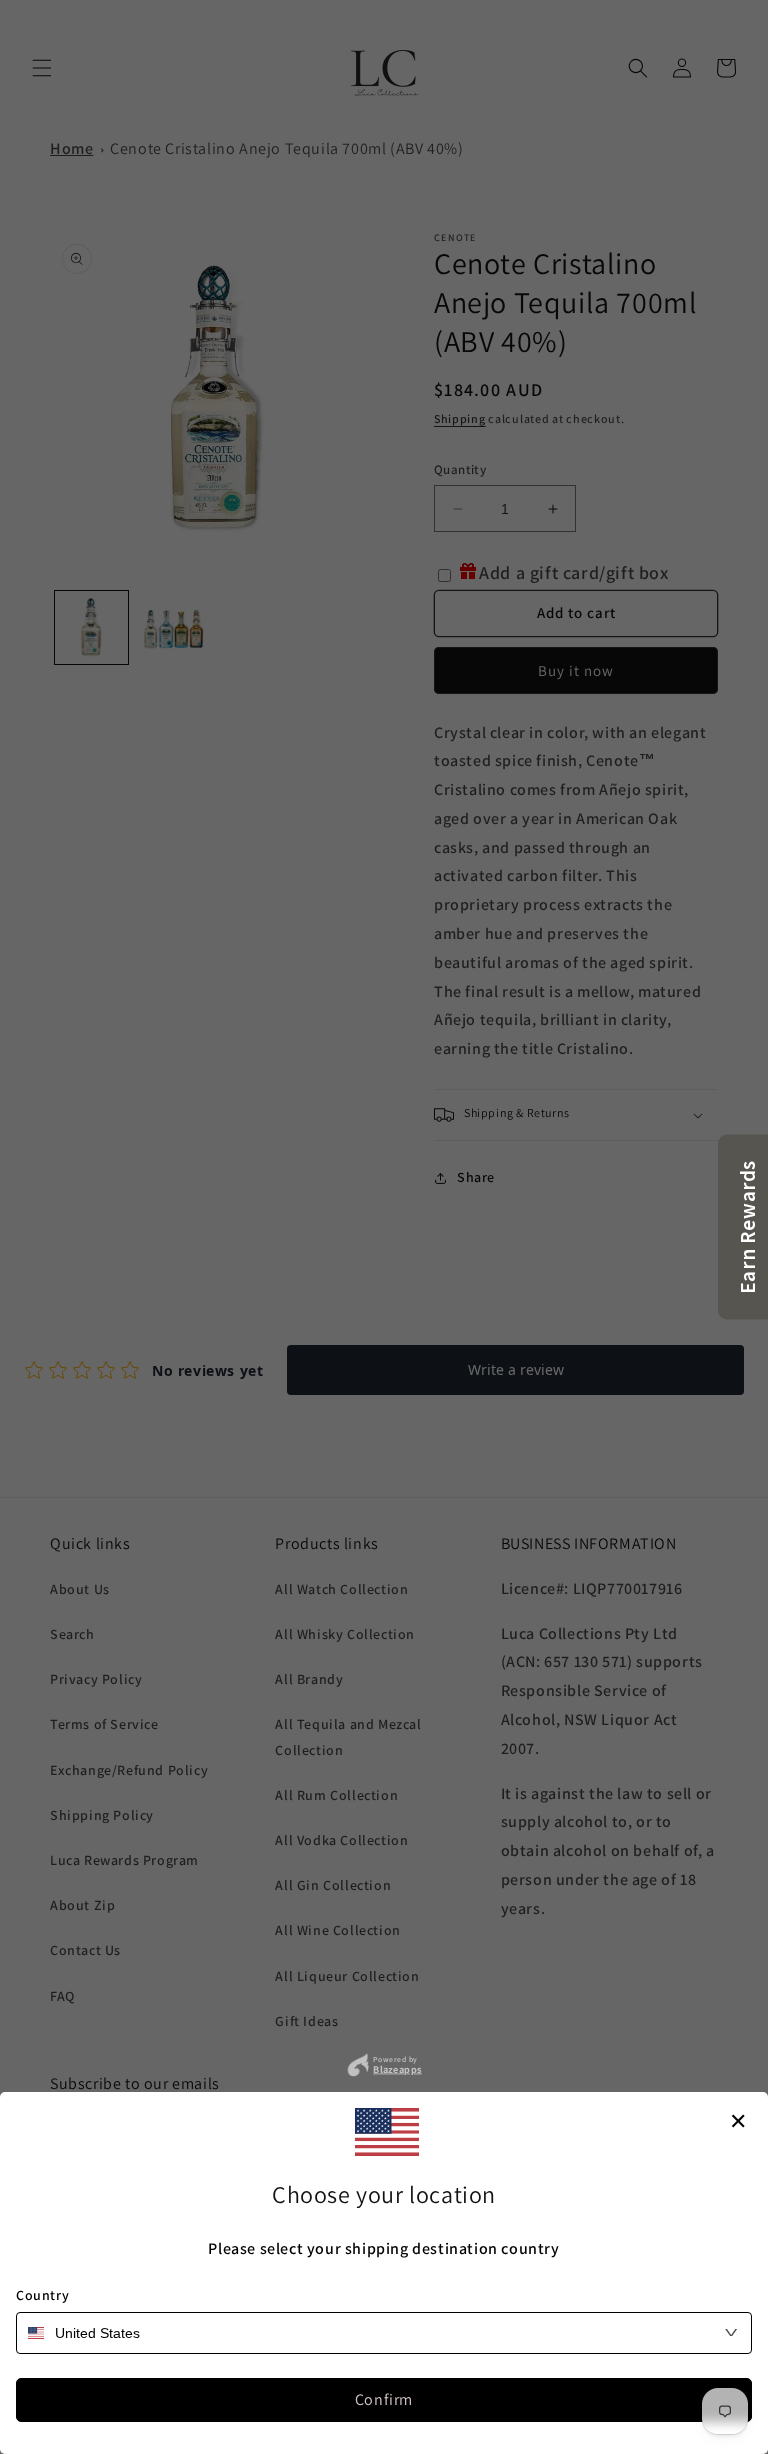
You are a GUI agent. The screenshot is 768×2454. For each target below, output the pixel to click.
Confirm (384, 2399)
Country (42, 2295)
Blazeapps (397, 2069)
